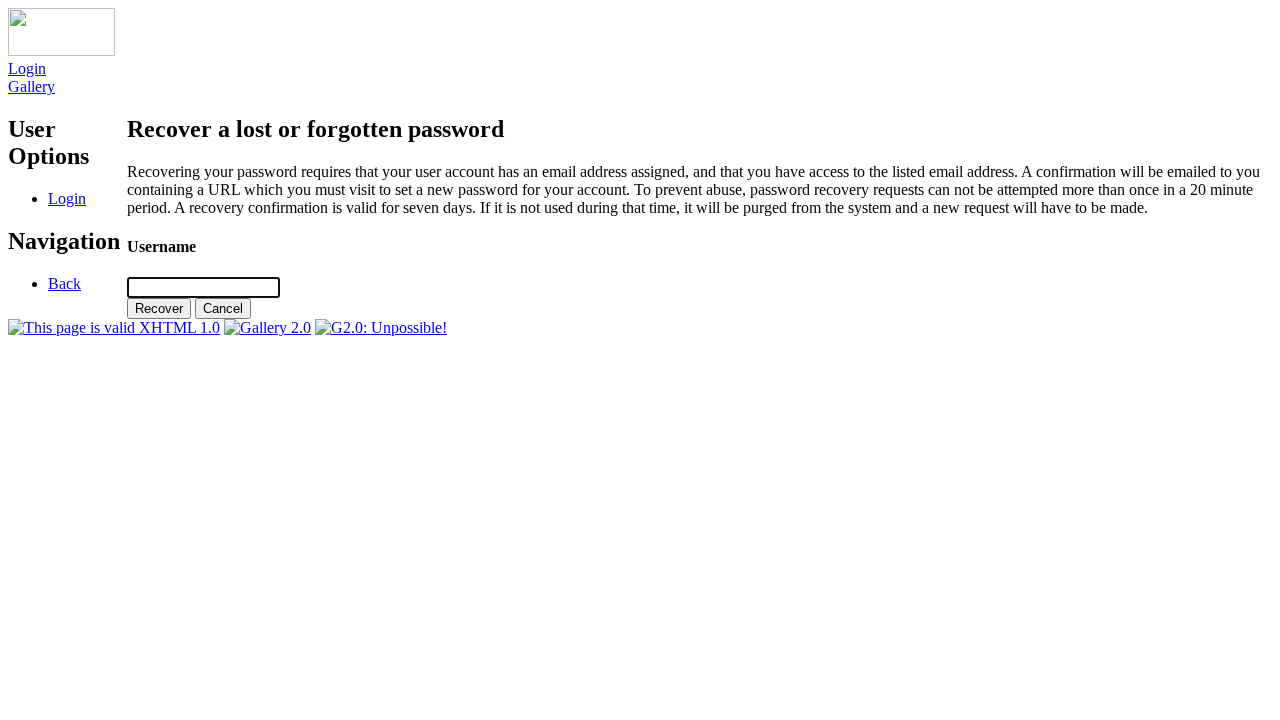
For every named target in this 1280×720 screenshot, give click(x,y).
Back (64, 283)
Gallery (31, 86)
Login (27, 68)
